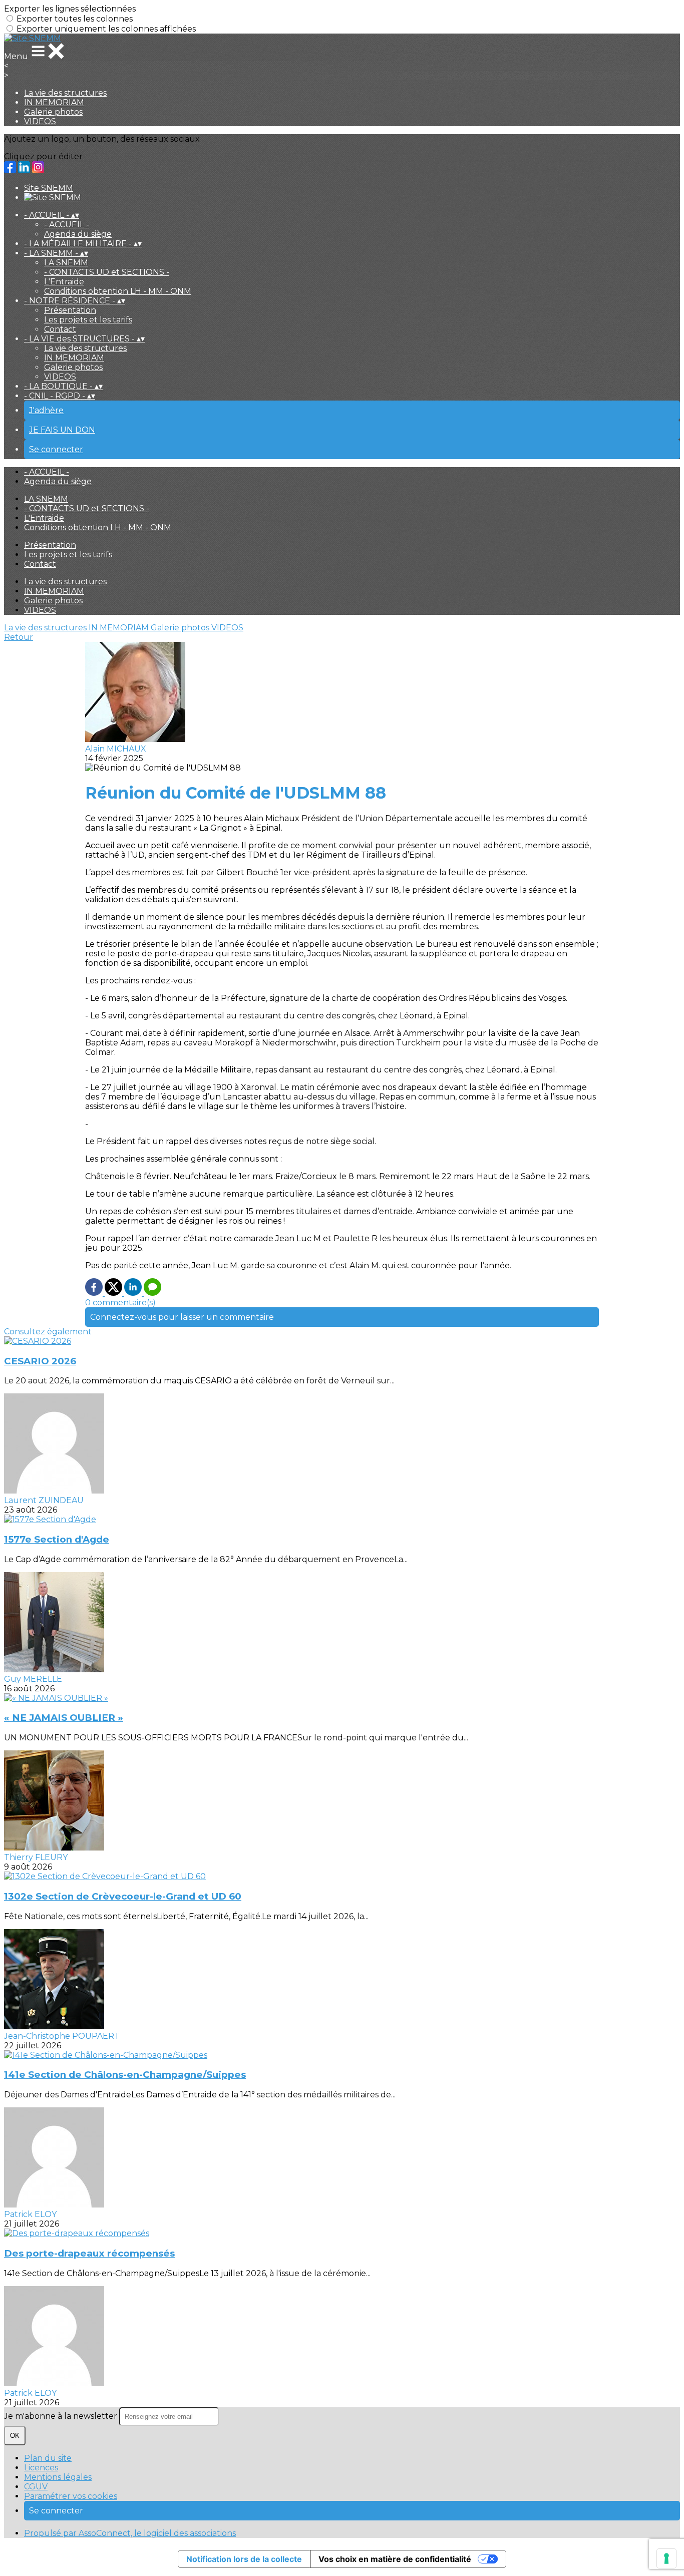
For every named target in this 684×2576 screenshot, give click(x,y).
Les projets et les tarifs (88, 320)
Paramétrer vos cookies (71, 2496)
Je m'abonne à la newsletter (62, 2416)
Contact (60, 329)
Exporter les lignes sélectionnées (70, 9)
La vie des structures (65, 93)
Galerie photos (53, 112)
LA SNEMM (66, 263)
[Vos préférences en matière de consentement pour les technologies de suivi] (666, 2558)
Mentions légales (58, 2477)
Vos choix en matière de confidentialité (395, 2559)
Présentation (70, 310)
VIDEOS (40, 121)
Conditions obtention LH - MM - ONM (118, 291)
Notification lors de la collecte (244, 2559)
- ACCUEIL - (67, 225)
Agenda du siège (78, 234)
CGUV (36, 2487)
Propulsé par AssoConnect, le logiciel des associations (130, 2533)
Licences (41, 2468)
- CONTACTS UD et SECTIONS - (107, 272)
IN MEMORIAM (54, 102)
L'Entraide (64, 282)
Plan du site (48, 2458)
